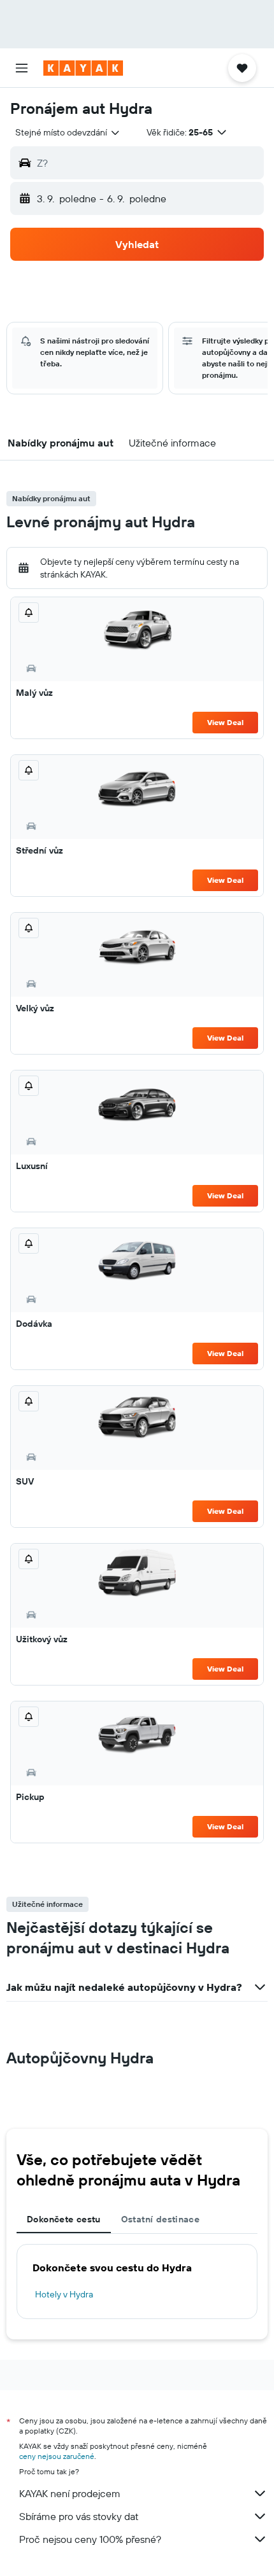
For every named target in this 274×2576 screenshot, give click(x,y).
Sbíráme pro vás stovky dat (79, 2516)
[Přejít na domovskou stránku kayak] (83, 68)
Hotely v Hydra (64, 2294)
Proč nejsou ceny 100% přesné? (90, 2539)
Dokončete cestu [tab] (64, 2219)
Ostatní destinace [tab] (160, 2219)
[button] (22, 68)
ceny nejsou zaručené (57, 2456)
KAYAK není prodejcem (70, 2493)
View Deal (225, 722)
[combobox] (68, 132)
